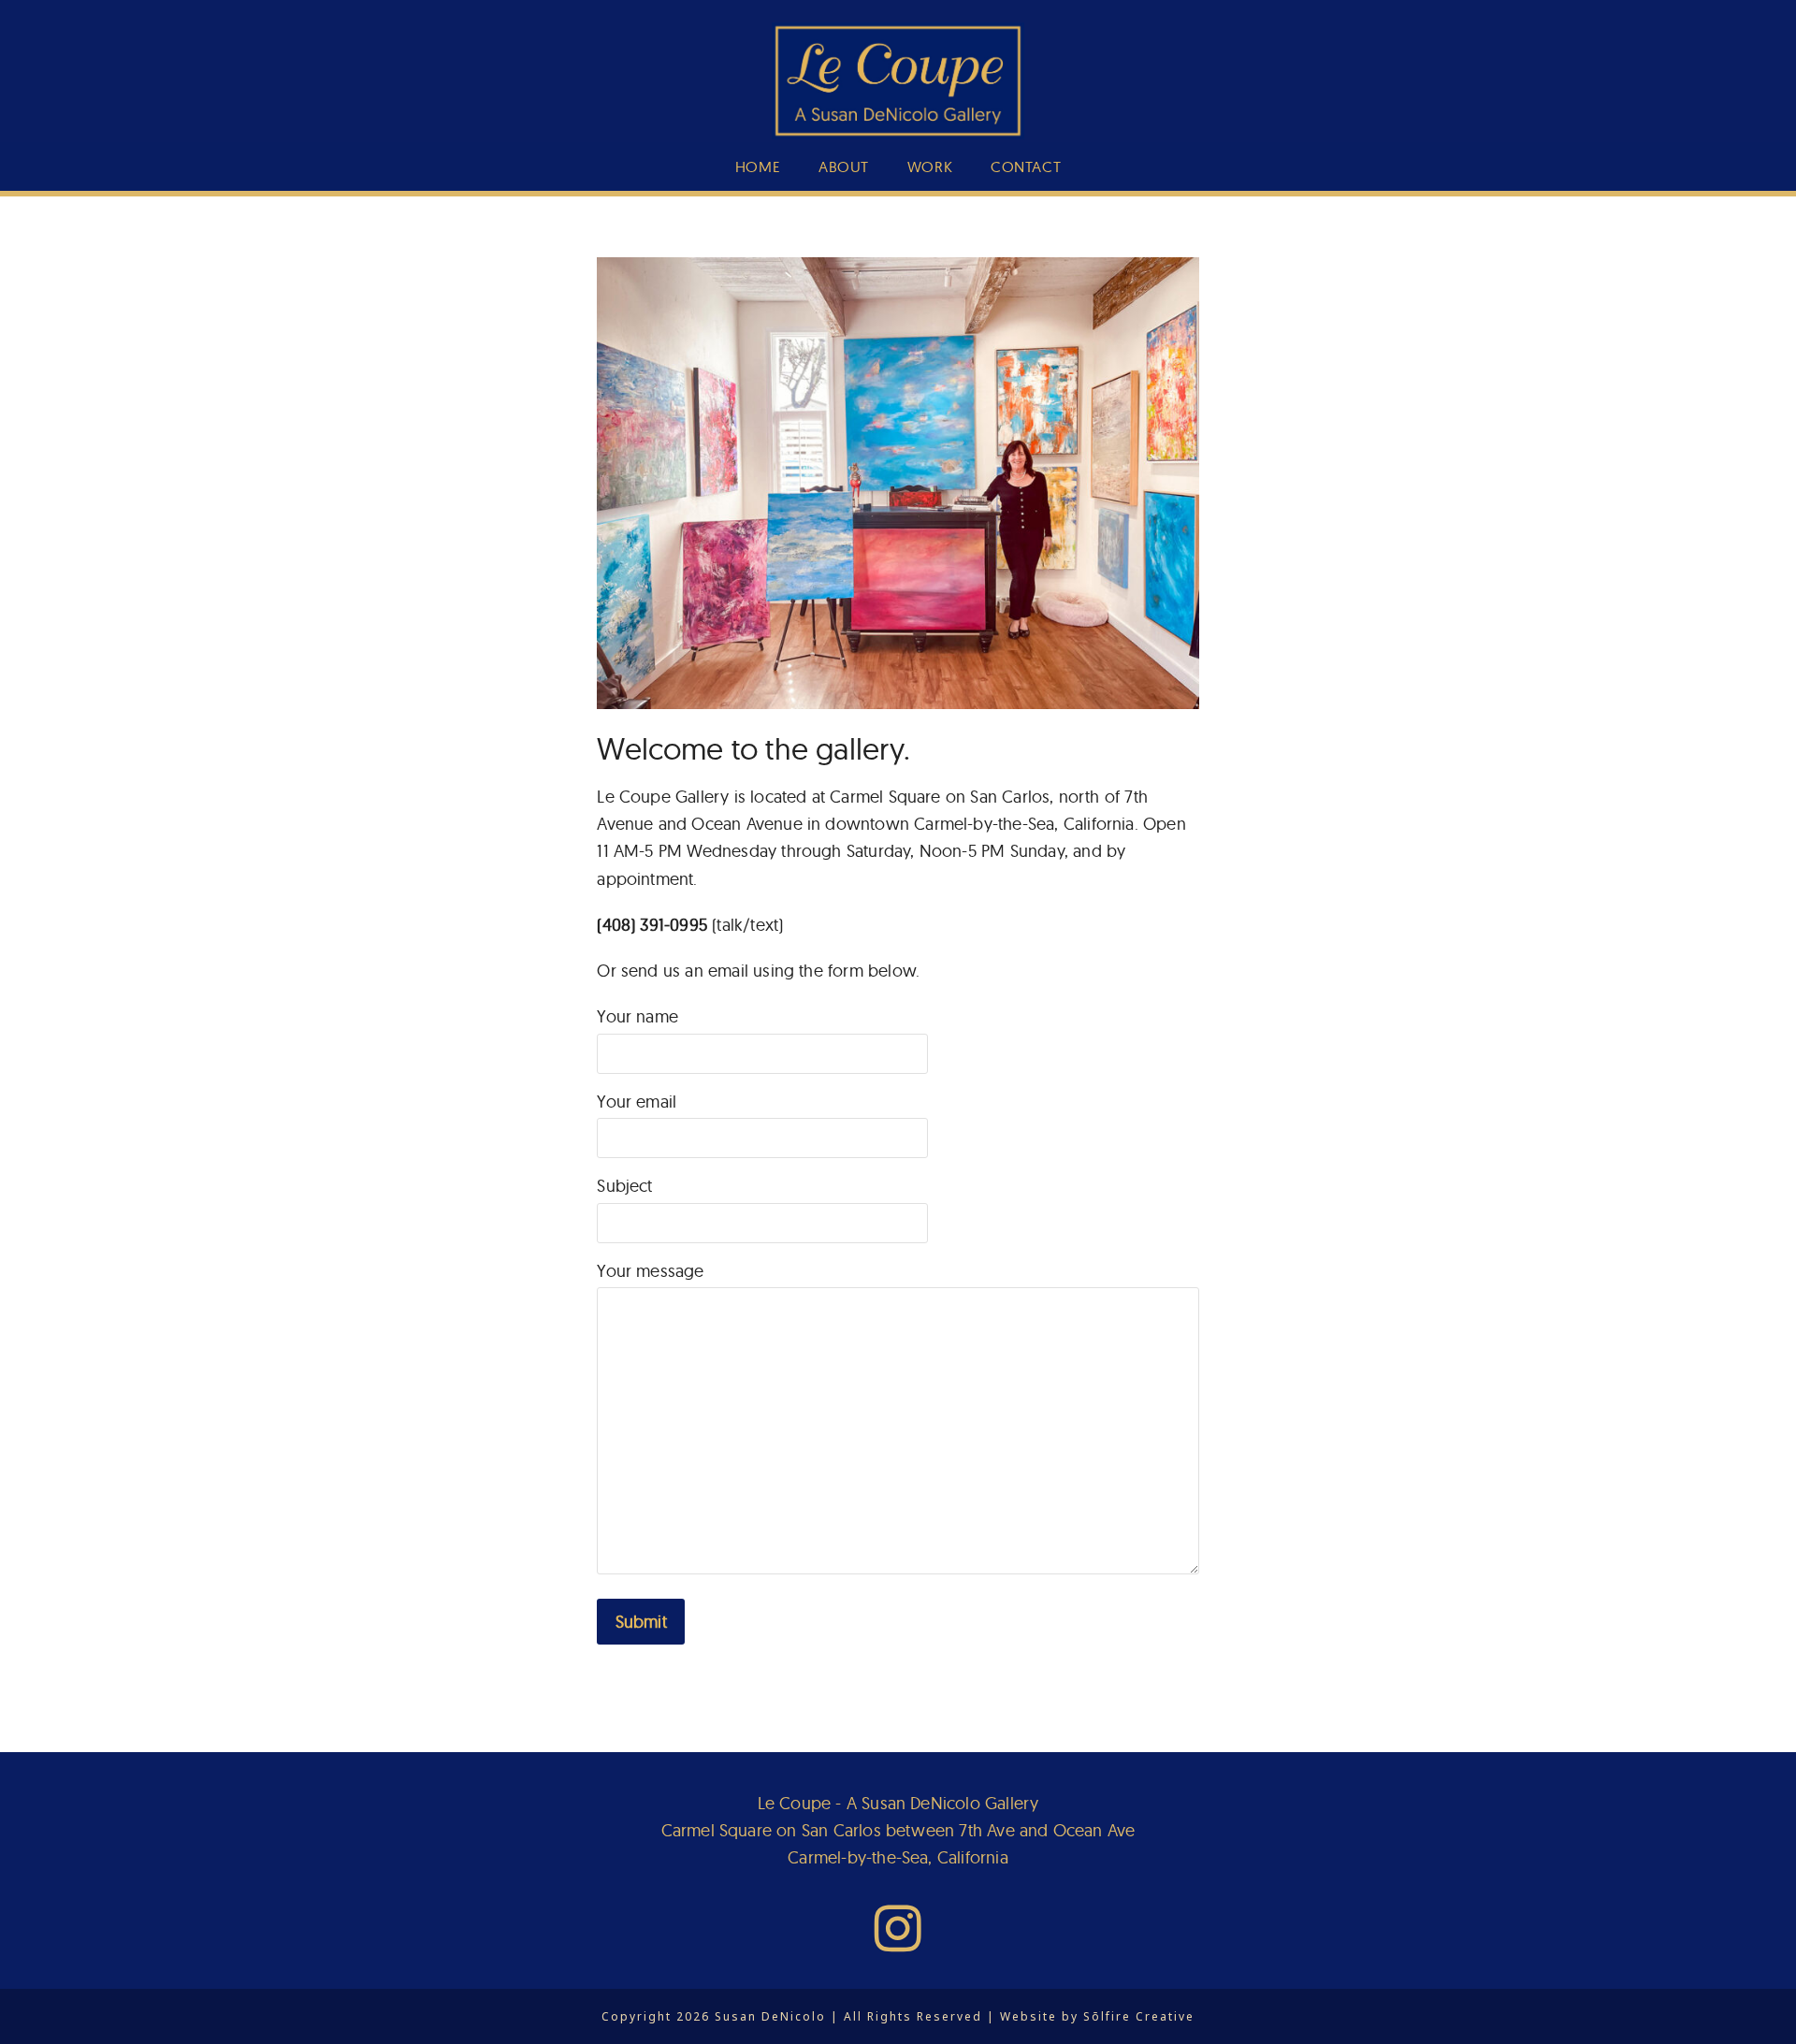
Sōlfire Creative (1139, 2016)
